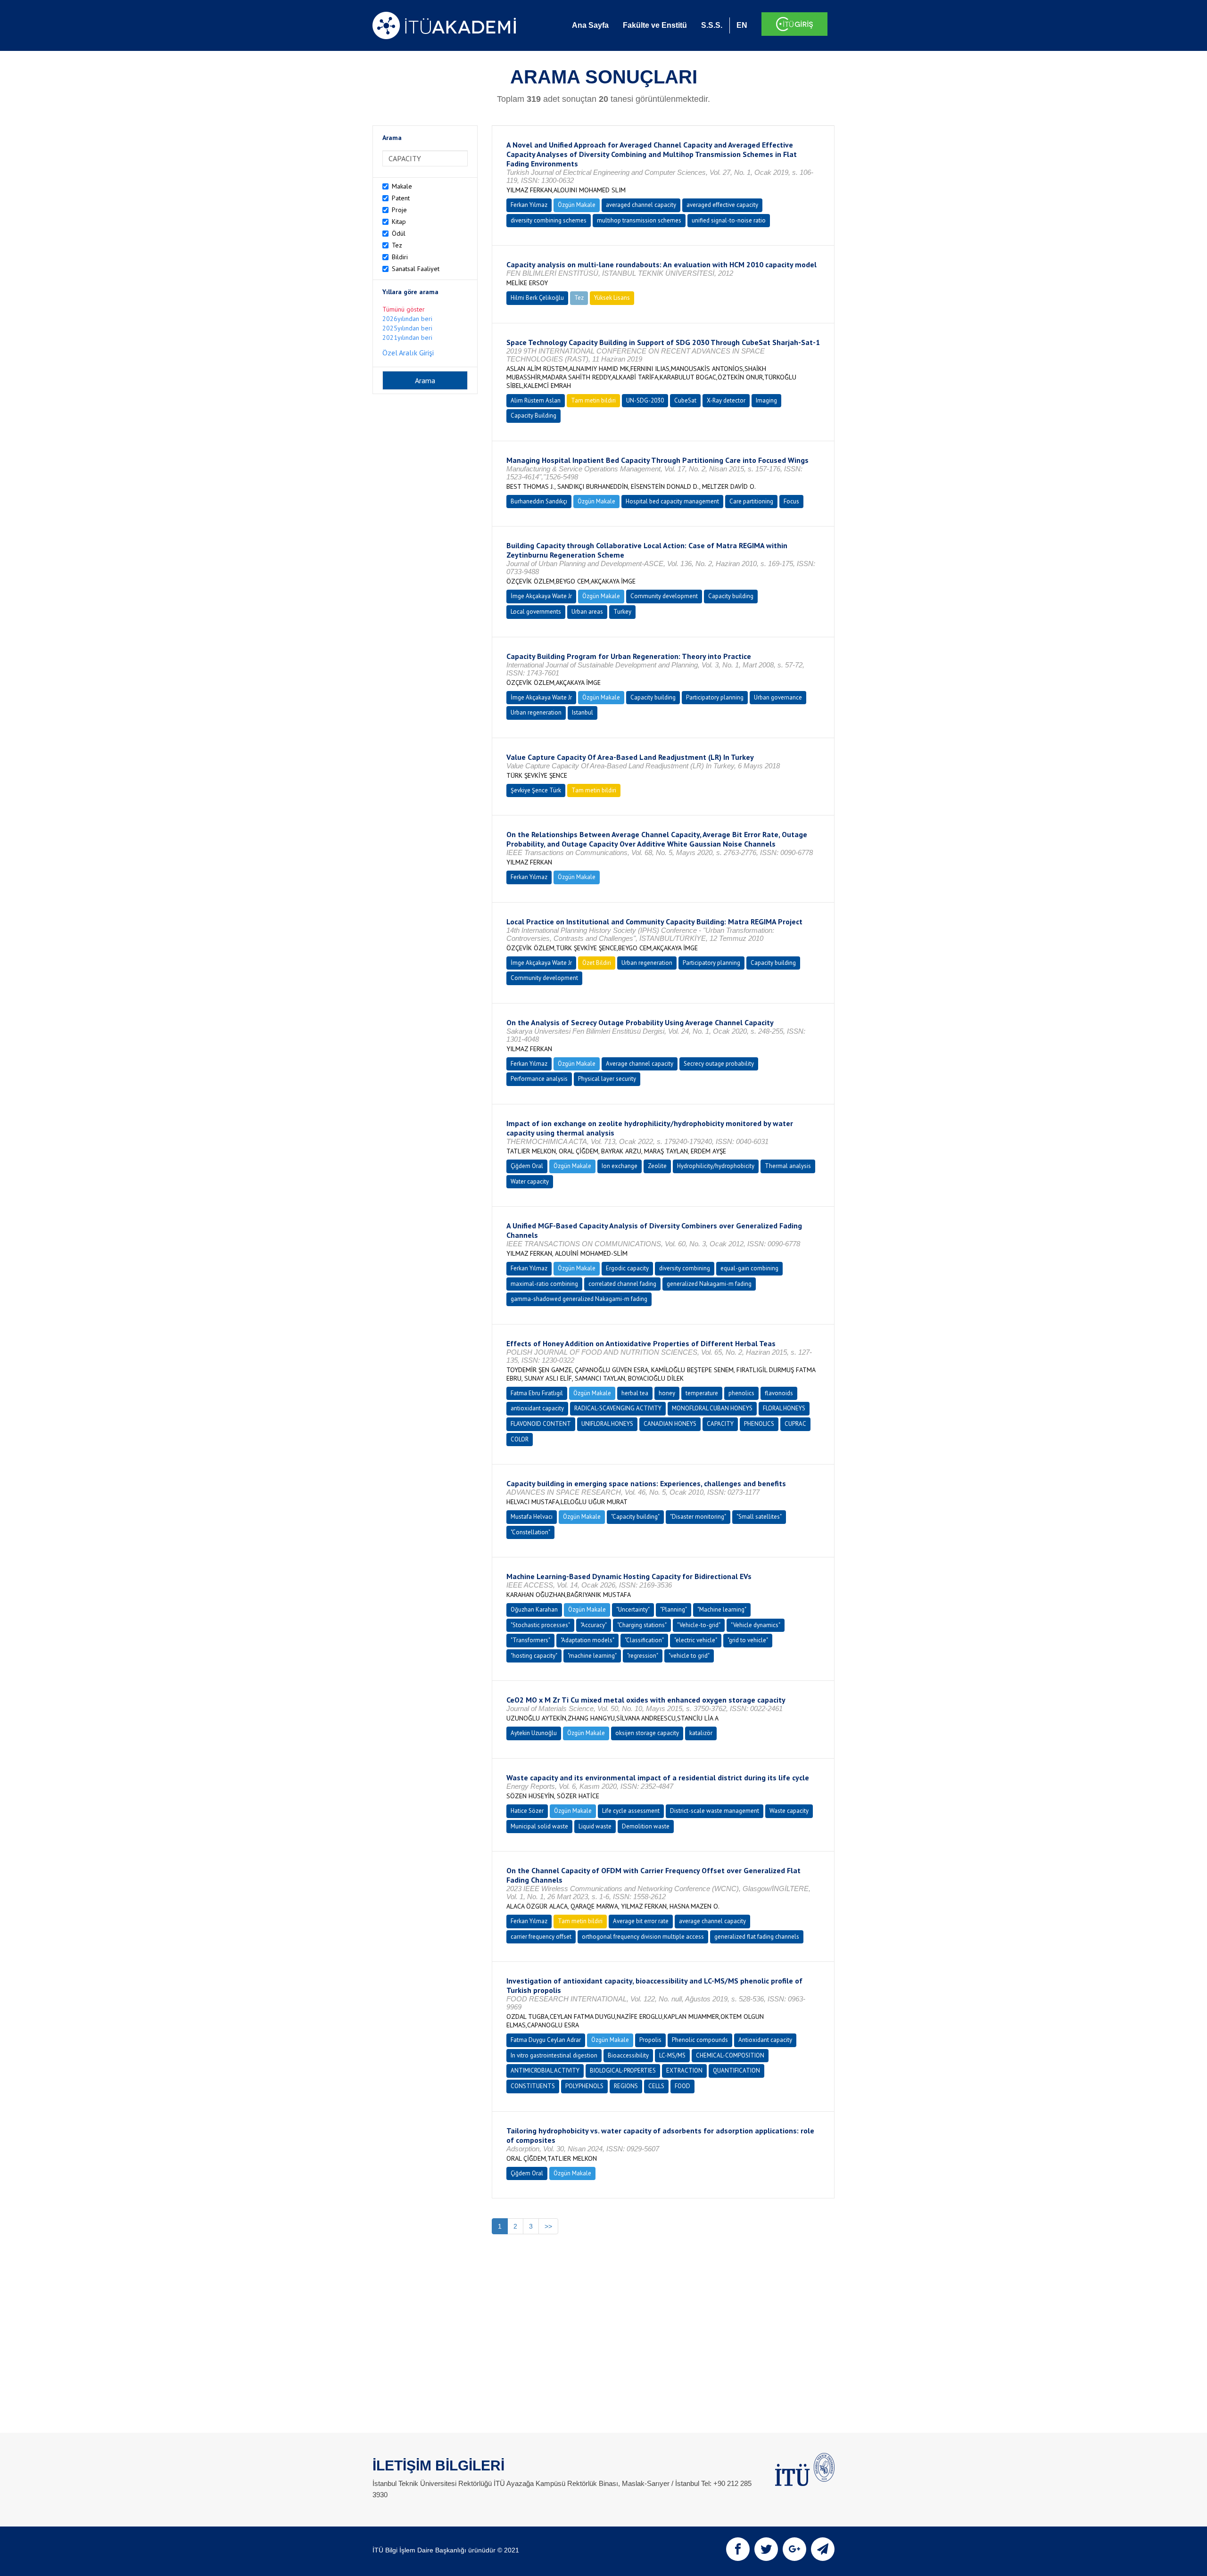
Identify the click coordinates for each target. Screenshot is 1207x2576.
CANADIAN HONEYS (670, 1424)
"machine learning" (592, 1656)
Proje (399, 210)
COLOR (520, 1439)
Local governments (536, 612)
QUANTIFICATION (736, 2070)
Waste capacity (789, 1811)
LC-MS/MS (672, 2055)
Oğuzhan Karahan (534, 1609)
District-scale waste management (715, 1811)
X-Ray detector (726, 400)
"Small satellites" (759, 1517)
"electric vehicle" (696, 1640)
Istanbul (583, 712)
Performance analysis (539, 1079)
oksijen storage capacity (647, 1733)
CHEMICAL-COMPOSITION (730, 2055)
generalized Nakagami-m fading (709, 1284)
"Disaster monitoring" (698, 1517)
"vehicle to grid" (689, 1656)
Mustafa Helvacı (532, 1517)
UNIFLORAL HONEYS (607, 1424)
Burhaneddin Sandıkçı (539, 501)
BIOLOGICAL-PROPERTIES (623, 2070)
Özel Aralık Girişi (408, 353)
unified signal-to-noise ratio (729, 220)
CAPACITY (720, 1424)
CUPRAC (795, 1424)
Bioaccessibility (628, 2055)
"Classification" (644, 1640)
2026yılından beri (407, 319)
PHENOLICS (759, 1424)
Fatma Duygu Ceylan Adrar (546, 2040)
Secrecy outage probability (719, 1064)
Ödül (399, 233)
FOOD (682, 2086)
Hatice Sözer (527, 1811)
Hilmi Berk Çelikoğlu (537, 298)
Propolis (650, 2040)
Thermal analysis (788, 1166)
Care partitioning (751, 501)
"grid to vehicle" (748, 1640)
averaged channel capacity (641, 205)
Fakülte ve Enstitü (655, 25)
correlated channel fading (622, 1284)
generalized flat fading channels (757, 1937)
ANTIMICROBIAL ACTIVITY (545, 2070)
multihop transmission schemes (639, 220)
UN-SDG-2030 (645, 400)
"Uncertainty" (633, 1609)
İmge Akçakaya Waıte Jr (541, 596)
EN (742, 25)
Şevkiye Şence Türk (536, 790)
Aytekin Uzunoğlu (534, 1733)
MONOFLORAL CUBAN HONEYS (712, 1408)
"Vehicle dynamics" (756, 1625)
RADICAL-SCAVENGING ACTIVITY (618, 1408)
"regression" (643, 1656)
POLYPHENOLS (584, 2086)
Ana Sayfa (590, 25)
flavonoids (779, 1393)
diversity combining (685, 1268)
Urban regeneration (536, 712)
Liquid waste (595, 1826)
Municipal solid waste (539, 1826)
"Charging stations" (642, 1625)
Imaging (766, 400)
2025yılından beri (407, 328)
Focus (791, 501)
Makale (402, 186)
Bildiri (400, 257)
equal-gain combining (749, 1268)
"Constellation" (530, 1532)
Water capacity (530, 1181)
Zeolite (657, 1166)
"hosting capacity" (534, 1656)
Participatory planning (715, 697)
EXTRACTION (684, 2070)
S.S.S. (712, 25)
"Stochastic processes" (540, 1625)
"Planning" (674, 1609)
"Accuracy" (594, 1625)
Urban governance (778, 697)
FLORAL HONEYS (784, 1408)
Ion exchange (620, 1166)
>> (548, 2226)
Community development (664, 596)
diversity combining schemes (549, 220)
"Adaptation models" (587, 1640)
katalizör (701, 1733)
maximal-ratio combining (544, 1284)
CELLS (656, 2086)
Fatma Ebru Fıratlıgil (537, 1393)
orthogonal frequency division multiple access (643, 1937)
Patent (401, 198)
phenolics (741, 1393)
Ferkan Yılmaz (529, 205)
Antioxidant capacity (765, 2040)
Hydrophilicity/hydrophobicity (716, 1166)
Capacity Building (533, 416)
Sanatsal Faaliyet (416, 269)
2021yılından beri (407, 337)
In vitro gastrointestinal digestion (554, 2055)
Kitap (399, 222)
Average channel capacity (640, 1064)
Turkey (622, 612)
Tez (397, 245)
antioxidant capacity (537, 1408)
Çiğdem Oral (527, 1166)
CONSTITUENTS (533, 2086)
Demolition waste (646, 1826)
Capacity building (731, 596)
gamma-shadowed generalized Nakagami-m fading (579, 1299)
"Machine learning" (722, 1609)
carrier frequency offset (541, 1937)
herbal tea (635, 1393)
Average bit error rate (641, 1921)
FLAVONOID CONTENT (541, 1424)
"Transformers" (530, 1640)
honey (667, 1393)
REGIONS (626, 2086)
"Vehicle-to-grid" (699, 1625)
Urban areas (587, 612)
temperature (702, 1393)
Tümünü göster (404, 309)
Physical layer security (607, 1079)
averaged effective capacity (722, 205)
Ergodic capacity (627, 1268)
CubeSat (685, 400)
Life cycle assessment (631, 1811)
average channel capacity (712, 1921)
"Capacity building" (635, 1517)
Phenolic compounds (700, 2040)
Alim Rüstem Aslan (536, 400)
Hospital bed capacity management (672, 501)
